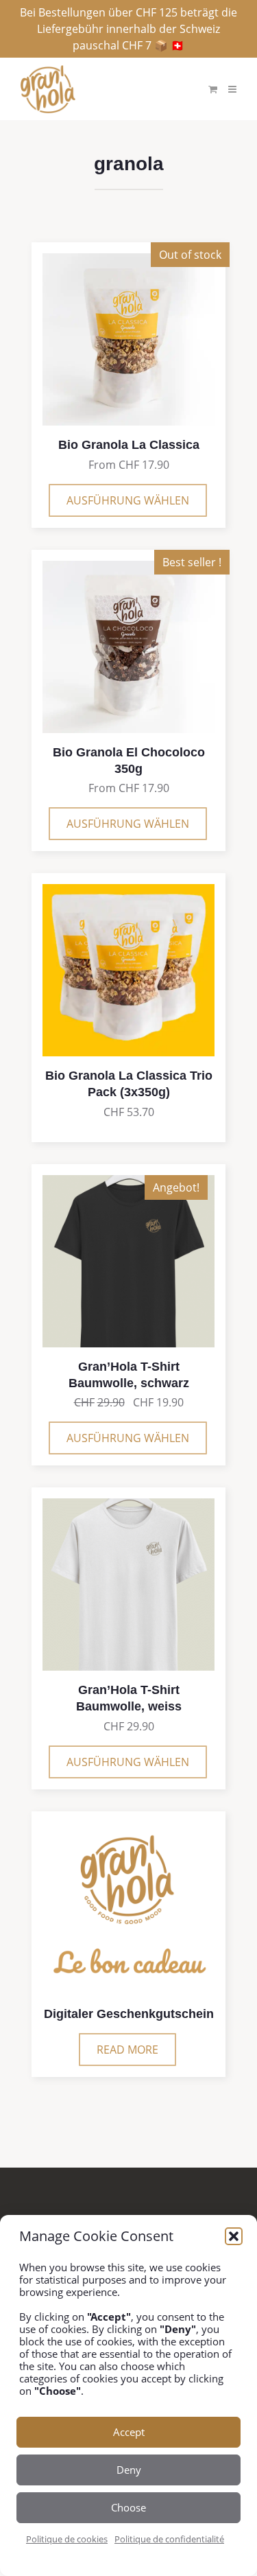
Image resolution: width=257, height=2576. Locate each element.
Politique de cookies (67, 2539)
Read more (127, 2050)
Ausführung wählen (128, 500)
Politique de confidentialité (169, 2539)
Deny (129, 2470)
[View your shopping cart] (213, 89)
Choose (128, 2507)
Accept (129, 2432)
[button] (234, 2236)
